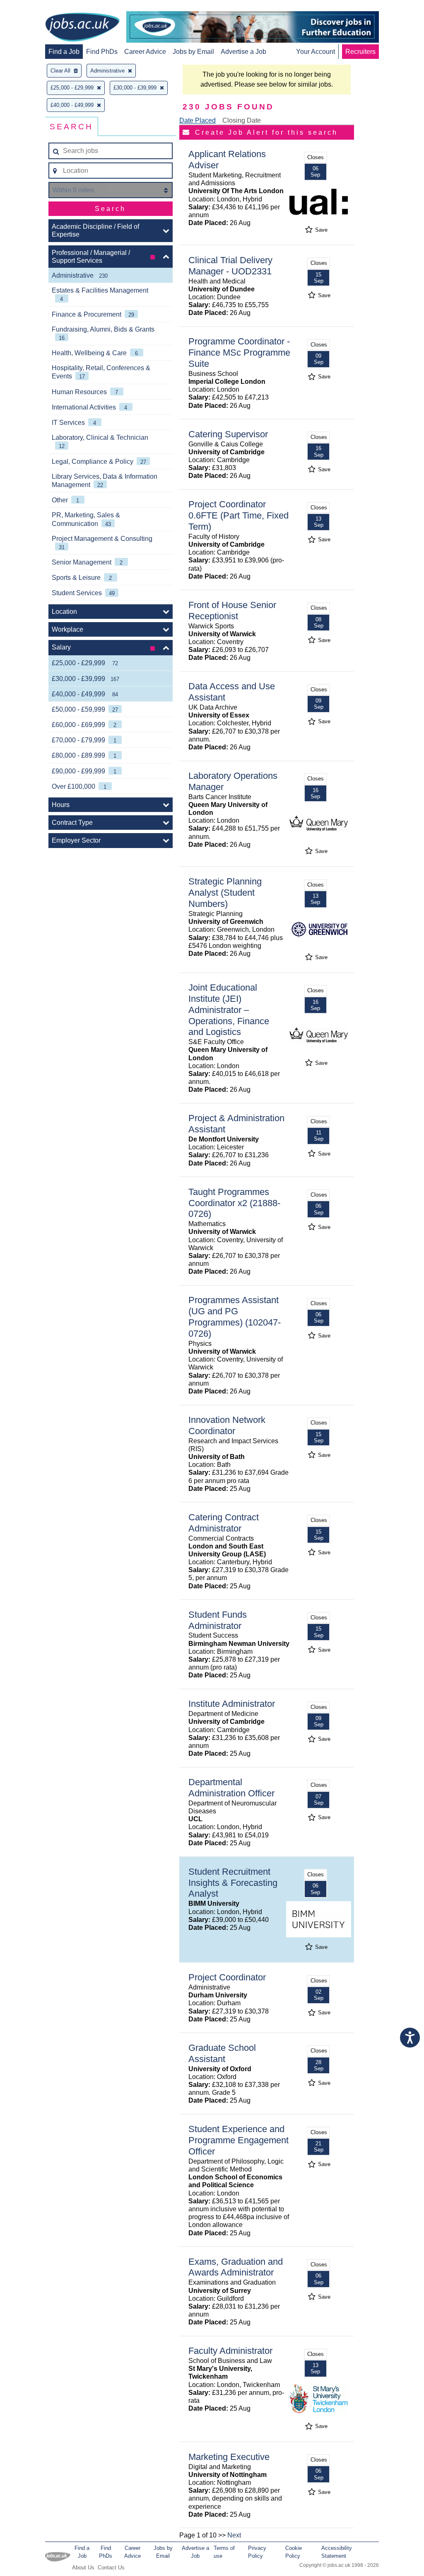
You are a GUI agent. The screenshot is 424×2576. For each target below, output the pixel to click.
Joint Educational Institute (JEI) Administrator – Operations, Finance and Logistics (229, 1010)
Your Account (316, 52)
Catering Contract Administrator (224, 1523)
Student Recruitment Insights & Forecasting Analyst (233, 1883)
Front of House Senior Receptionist (232, 611)
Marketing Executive (229, 2457)
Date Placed (198, 120)
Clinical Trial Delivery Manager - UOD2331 (230, 266)
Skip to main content (33, 7)
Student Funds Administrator (218, 1620)
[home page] (82, 28)
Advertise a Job (243, 52)
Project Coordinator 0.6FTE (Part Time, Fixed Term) (238, 515)
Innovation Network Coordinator (227, 1425)
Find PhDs (102, 52)
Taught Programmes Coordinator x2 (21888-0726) (234, 1203)
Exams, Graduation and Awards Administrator (236, 2267)
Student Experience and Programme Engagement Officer (238, 2140)
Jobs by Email (193, 52)
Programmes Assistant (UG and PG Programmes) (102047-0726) (235, 1317)
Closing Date (242, 120)
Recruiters (360, 52)
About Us (83, 2568)
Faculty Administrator (230, 2351)
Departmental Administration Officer (231, 1788)
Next (234, 2535)
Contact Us (111, 2568)
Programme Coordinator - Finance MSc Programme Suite (239, 353)
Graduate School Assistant (222, 2053)
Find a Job (64, 52)
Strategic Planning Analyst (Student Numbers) (225, 893)
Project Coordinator (227, 1977)
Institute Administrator (232, 1704)
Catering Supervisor (228, 434)
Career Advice (145, 52)
